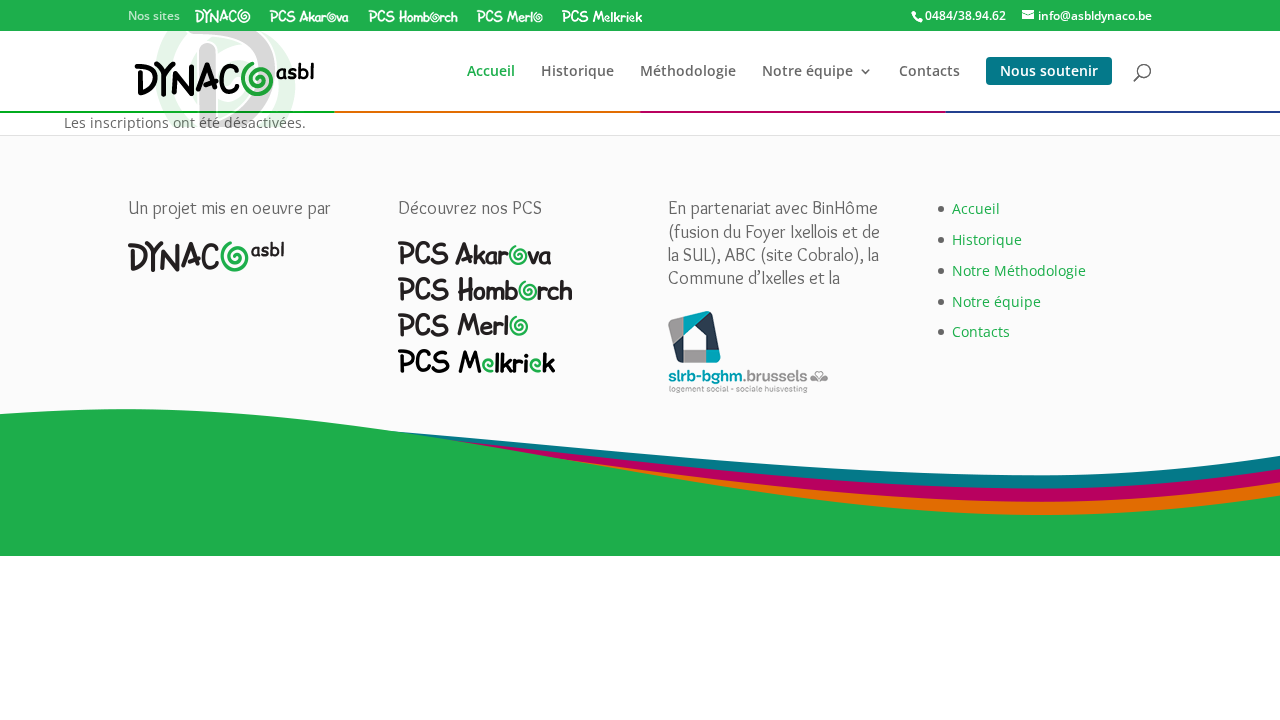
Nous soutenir (1049, 70)
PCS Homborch (413, 16)
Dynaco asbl (223, 16)
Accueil (491, 72)
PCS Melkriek (601, 16)
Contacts (929, 72)
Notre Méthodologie (1019, 270)
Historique (577, 72)
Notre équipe (807, 72)
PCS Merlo (509, 16)
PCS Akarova (309, 16)
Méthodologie (688, 72)
